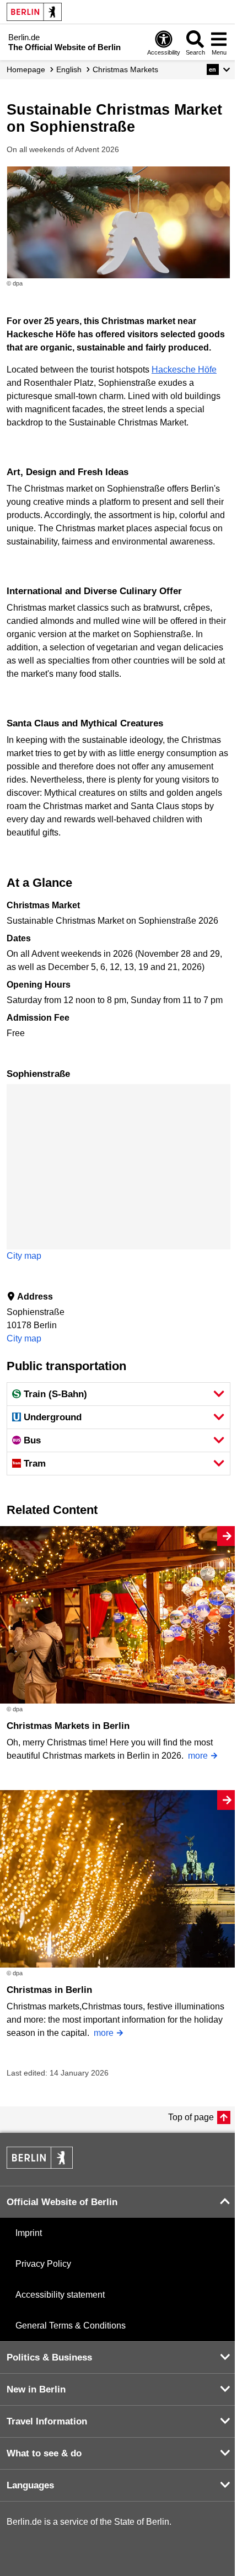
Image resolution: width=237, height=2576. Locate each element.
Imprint (29, 2233)
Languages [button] (30, 2485)
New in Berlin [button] (36, 2389)
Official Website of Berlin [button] (62, 2202)
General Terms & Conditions (71, 2326)
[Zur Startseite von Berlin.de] (40, 2166)
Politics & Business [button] (49, 2357)
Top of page (191, 2117)
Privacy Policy (43, 2264)
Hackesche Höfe (184, 370)
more (198, 1756)
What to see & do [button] (44, 2453)
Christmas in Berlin (49, 1990)
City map (24, 1256)
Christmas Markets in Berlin (68, 1726)
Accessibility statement (60, 2295)
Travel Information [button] (47, 2421)
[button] (219, 69)
